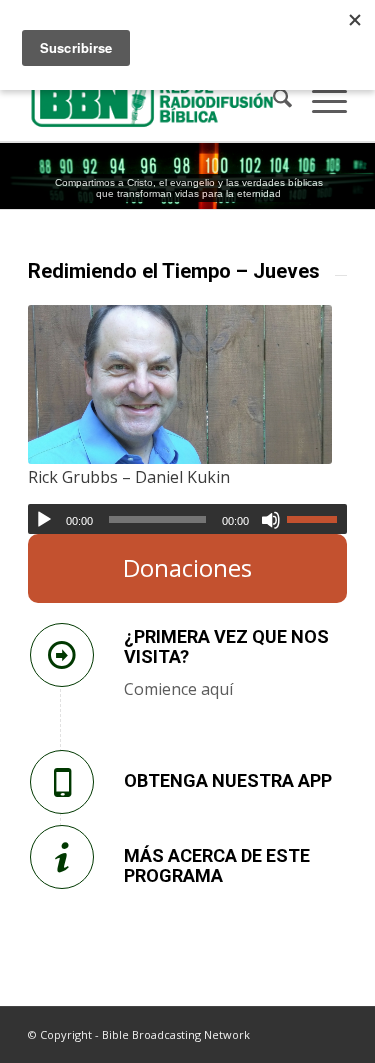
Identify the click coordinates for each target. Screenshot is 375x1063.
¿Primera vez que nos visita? (226, 646)
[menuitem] (272, 101)
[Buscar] (272, 101)
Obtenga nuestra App (228, 780)
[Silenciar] (271, 520)
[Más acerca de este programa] (62, 857)
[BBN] (155, 101)
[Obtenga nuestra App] (62, 782)
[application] (187, 519)
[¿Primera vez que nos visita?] (62, 655)
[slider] (317, 519)
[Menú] (319, 101)
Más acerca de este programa (217, 865)
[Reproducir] (44, 520)
